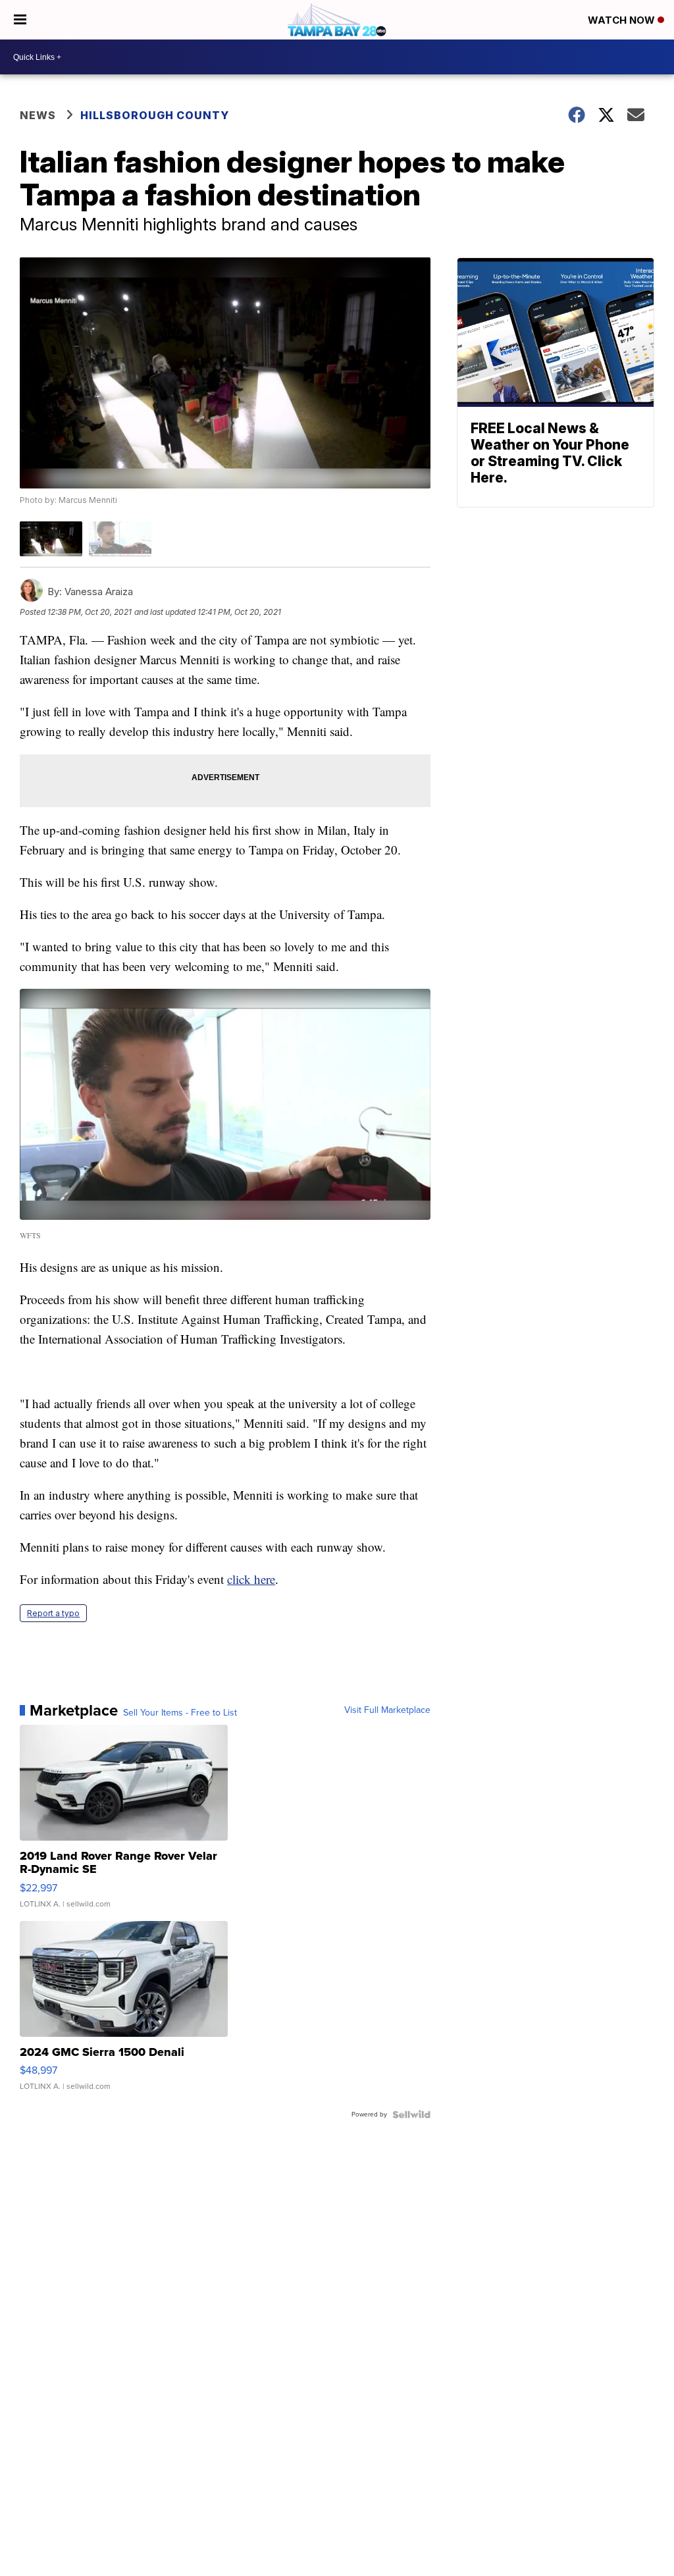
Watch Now (623, 20)
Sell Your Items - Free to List (180, 1713)
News (38, 115)
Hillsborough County (155, 115)
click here (251, 1579)
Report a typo (53, 1613)
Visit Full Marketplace (387, 1710)
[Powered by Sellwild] (411, 2115)
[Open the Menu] (20, 20)
